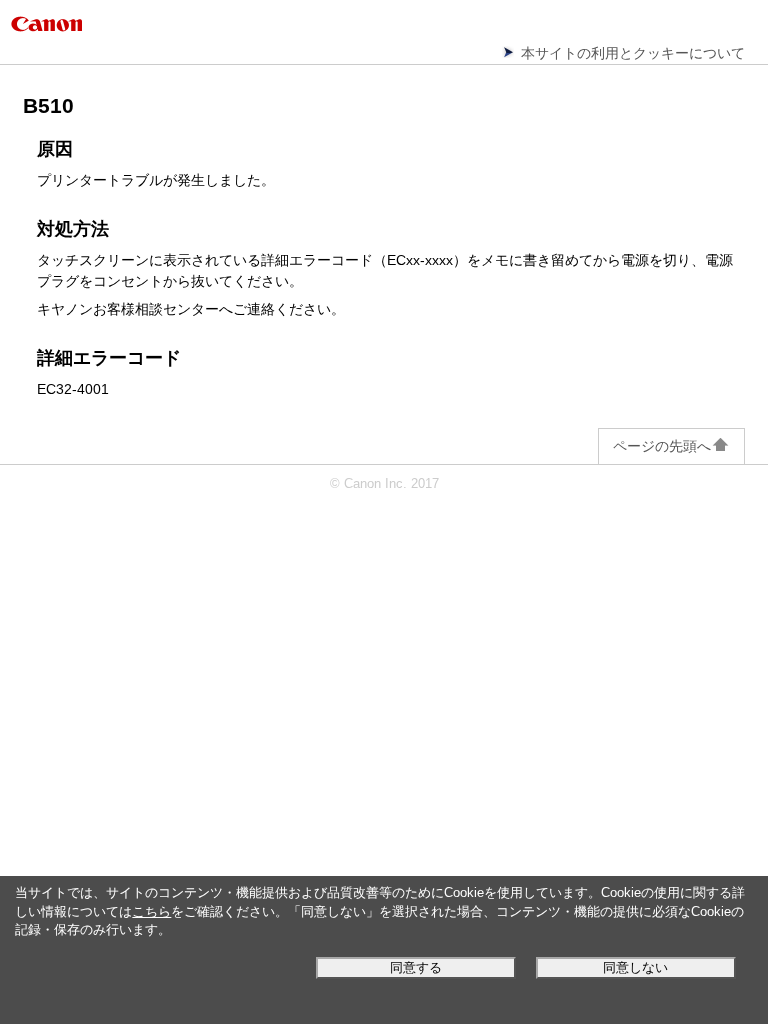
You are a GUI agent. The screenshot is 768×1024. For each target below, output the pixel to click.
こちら (151, 912)
